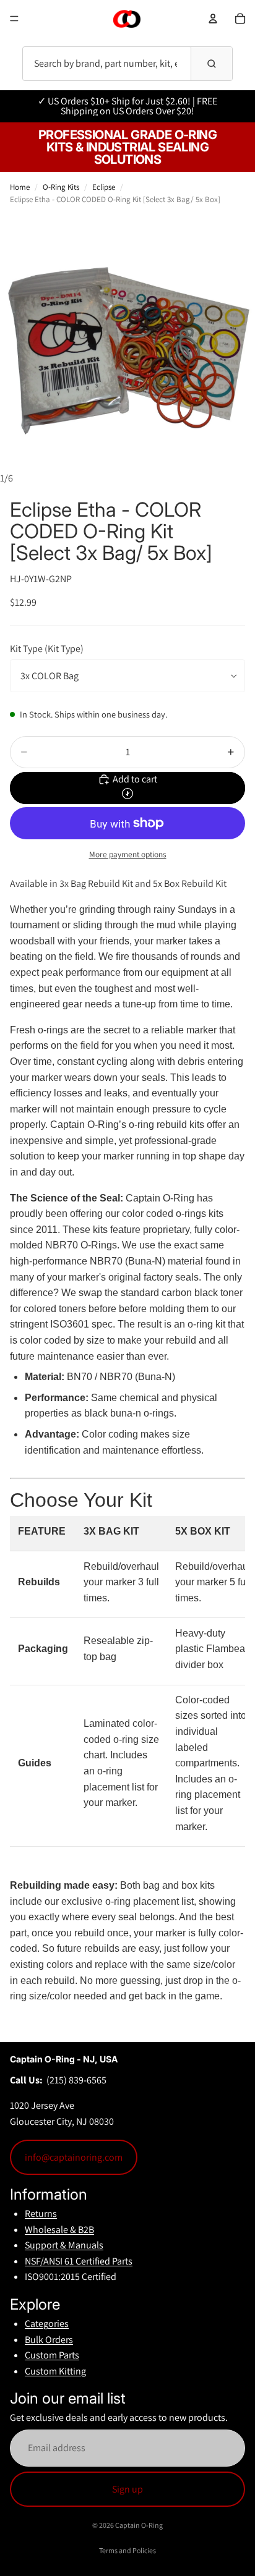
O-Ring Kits (61, 187)
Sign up (127, 2489)
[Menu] (14, 19)
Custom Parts (52, 2355)
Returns (41, 2214)
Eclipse (104, 187)
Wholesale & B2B (59, 2230)
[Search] (211, 64)
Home (20, 187)
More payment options (128, 854)
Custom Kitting (55, 2371)
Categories (47, 2324)
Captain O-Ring (139, 2525)
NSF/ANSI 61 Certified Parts (79, 2261)
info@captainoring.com (74, 2157)
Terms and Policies (127, 2550)
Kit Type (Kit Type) (47, 649)
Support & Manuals (64, 2245)
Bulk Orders (49, 2340)
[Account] (213, 19)
